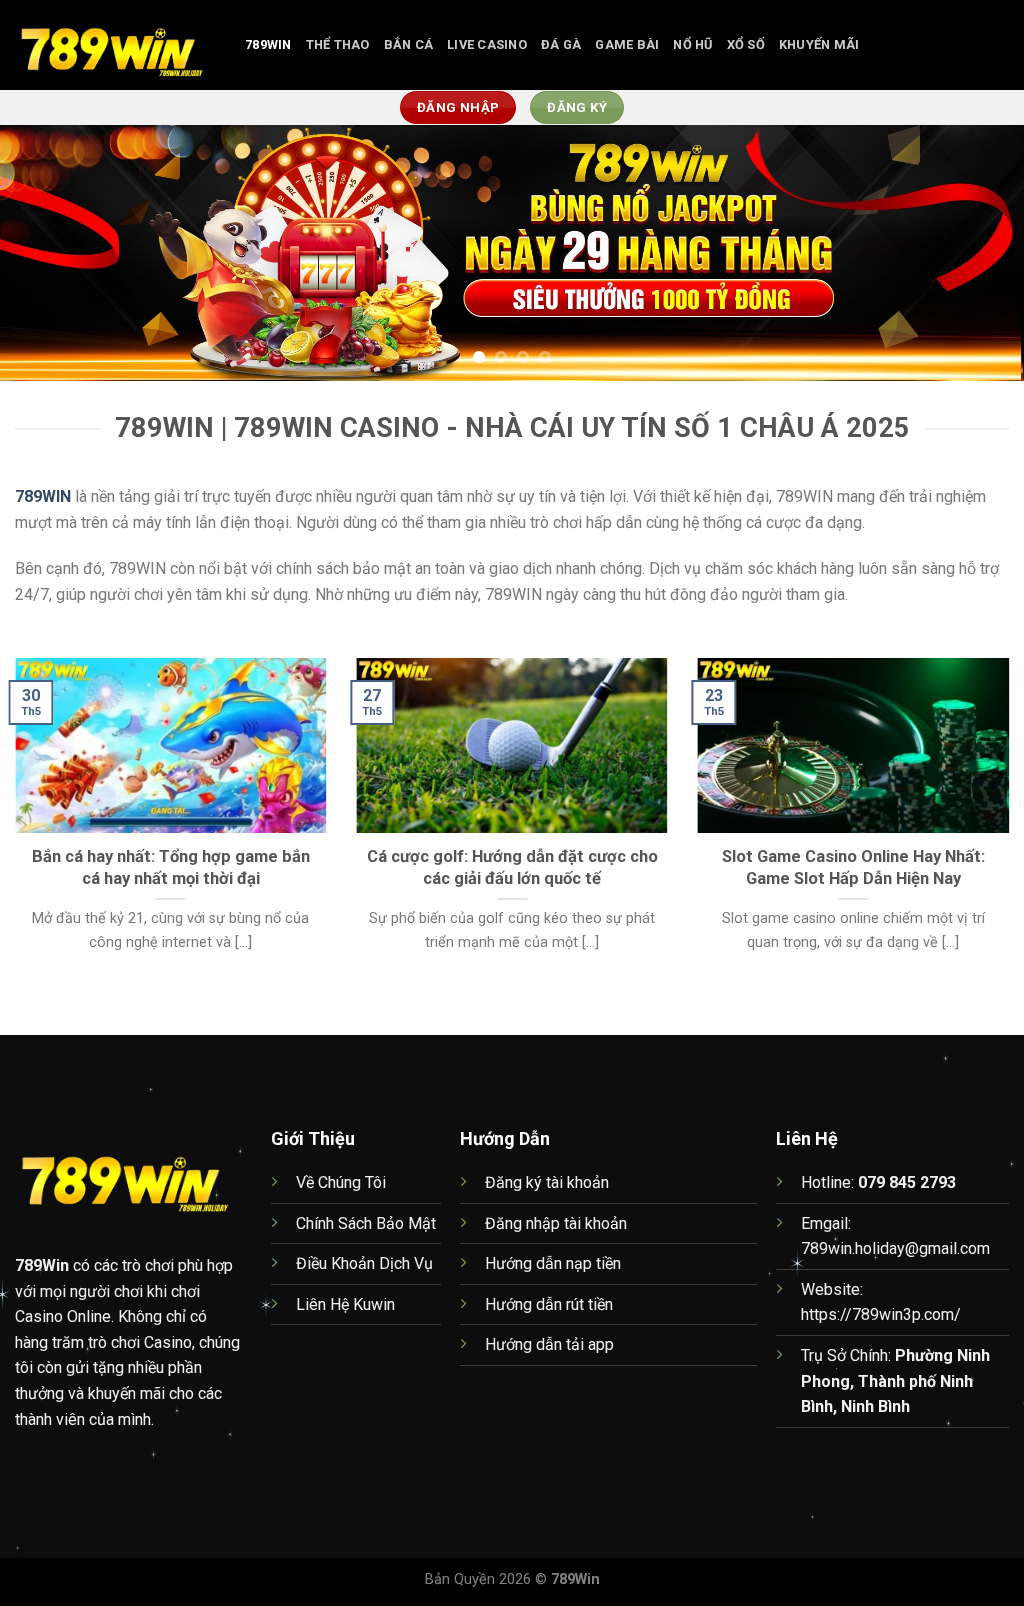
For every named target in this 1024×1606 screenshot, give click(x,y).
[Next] (978, 252)
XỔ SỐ (746, 44)
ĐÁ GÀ (561, 44)
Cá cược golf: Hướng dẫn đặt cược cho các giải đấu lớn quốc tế (512, 867)
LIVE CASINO (487, 44)
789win (268, 44)
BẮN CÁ (409, 44)
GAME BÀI (627, 44)
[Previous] (46, 252)
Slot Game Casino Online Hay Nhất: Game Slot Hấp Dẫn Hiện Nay (853, 867)
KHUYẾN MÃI (819, 44)
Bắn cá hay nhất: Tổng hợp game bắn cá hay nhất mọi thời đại (171, 867)
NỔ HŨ (692, 44)
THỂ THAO (338, 44)
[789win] (115, 45)
